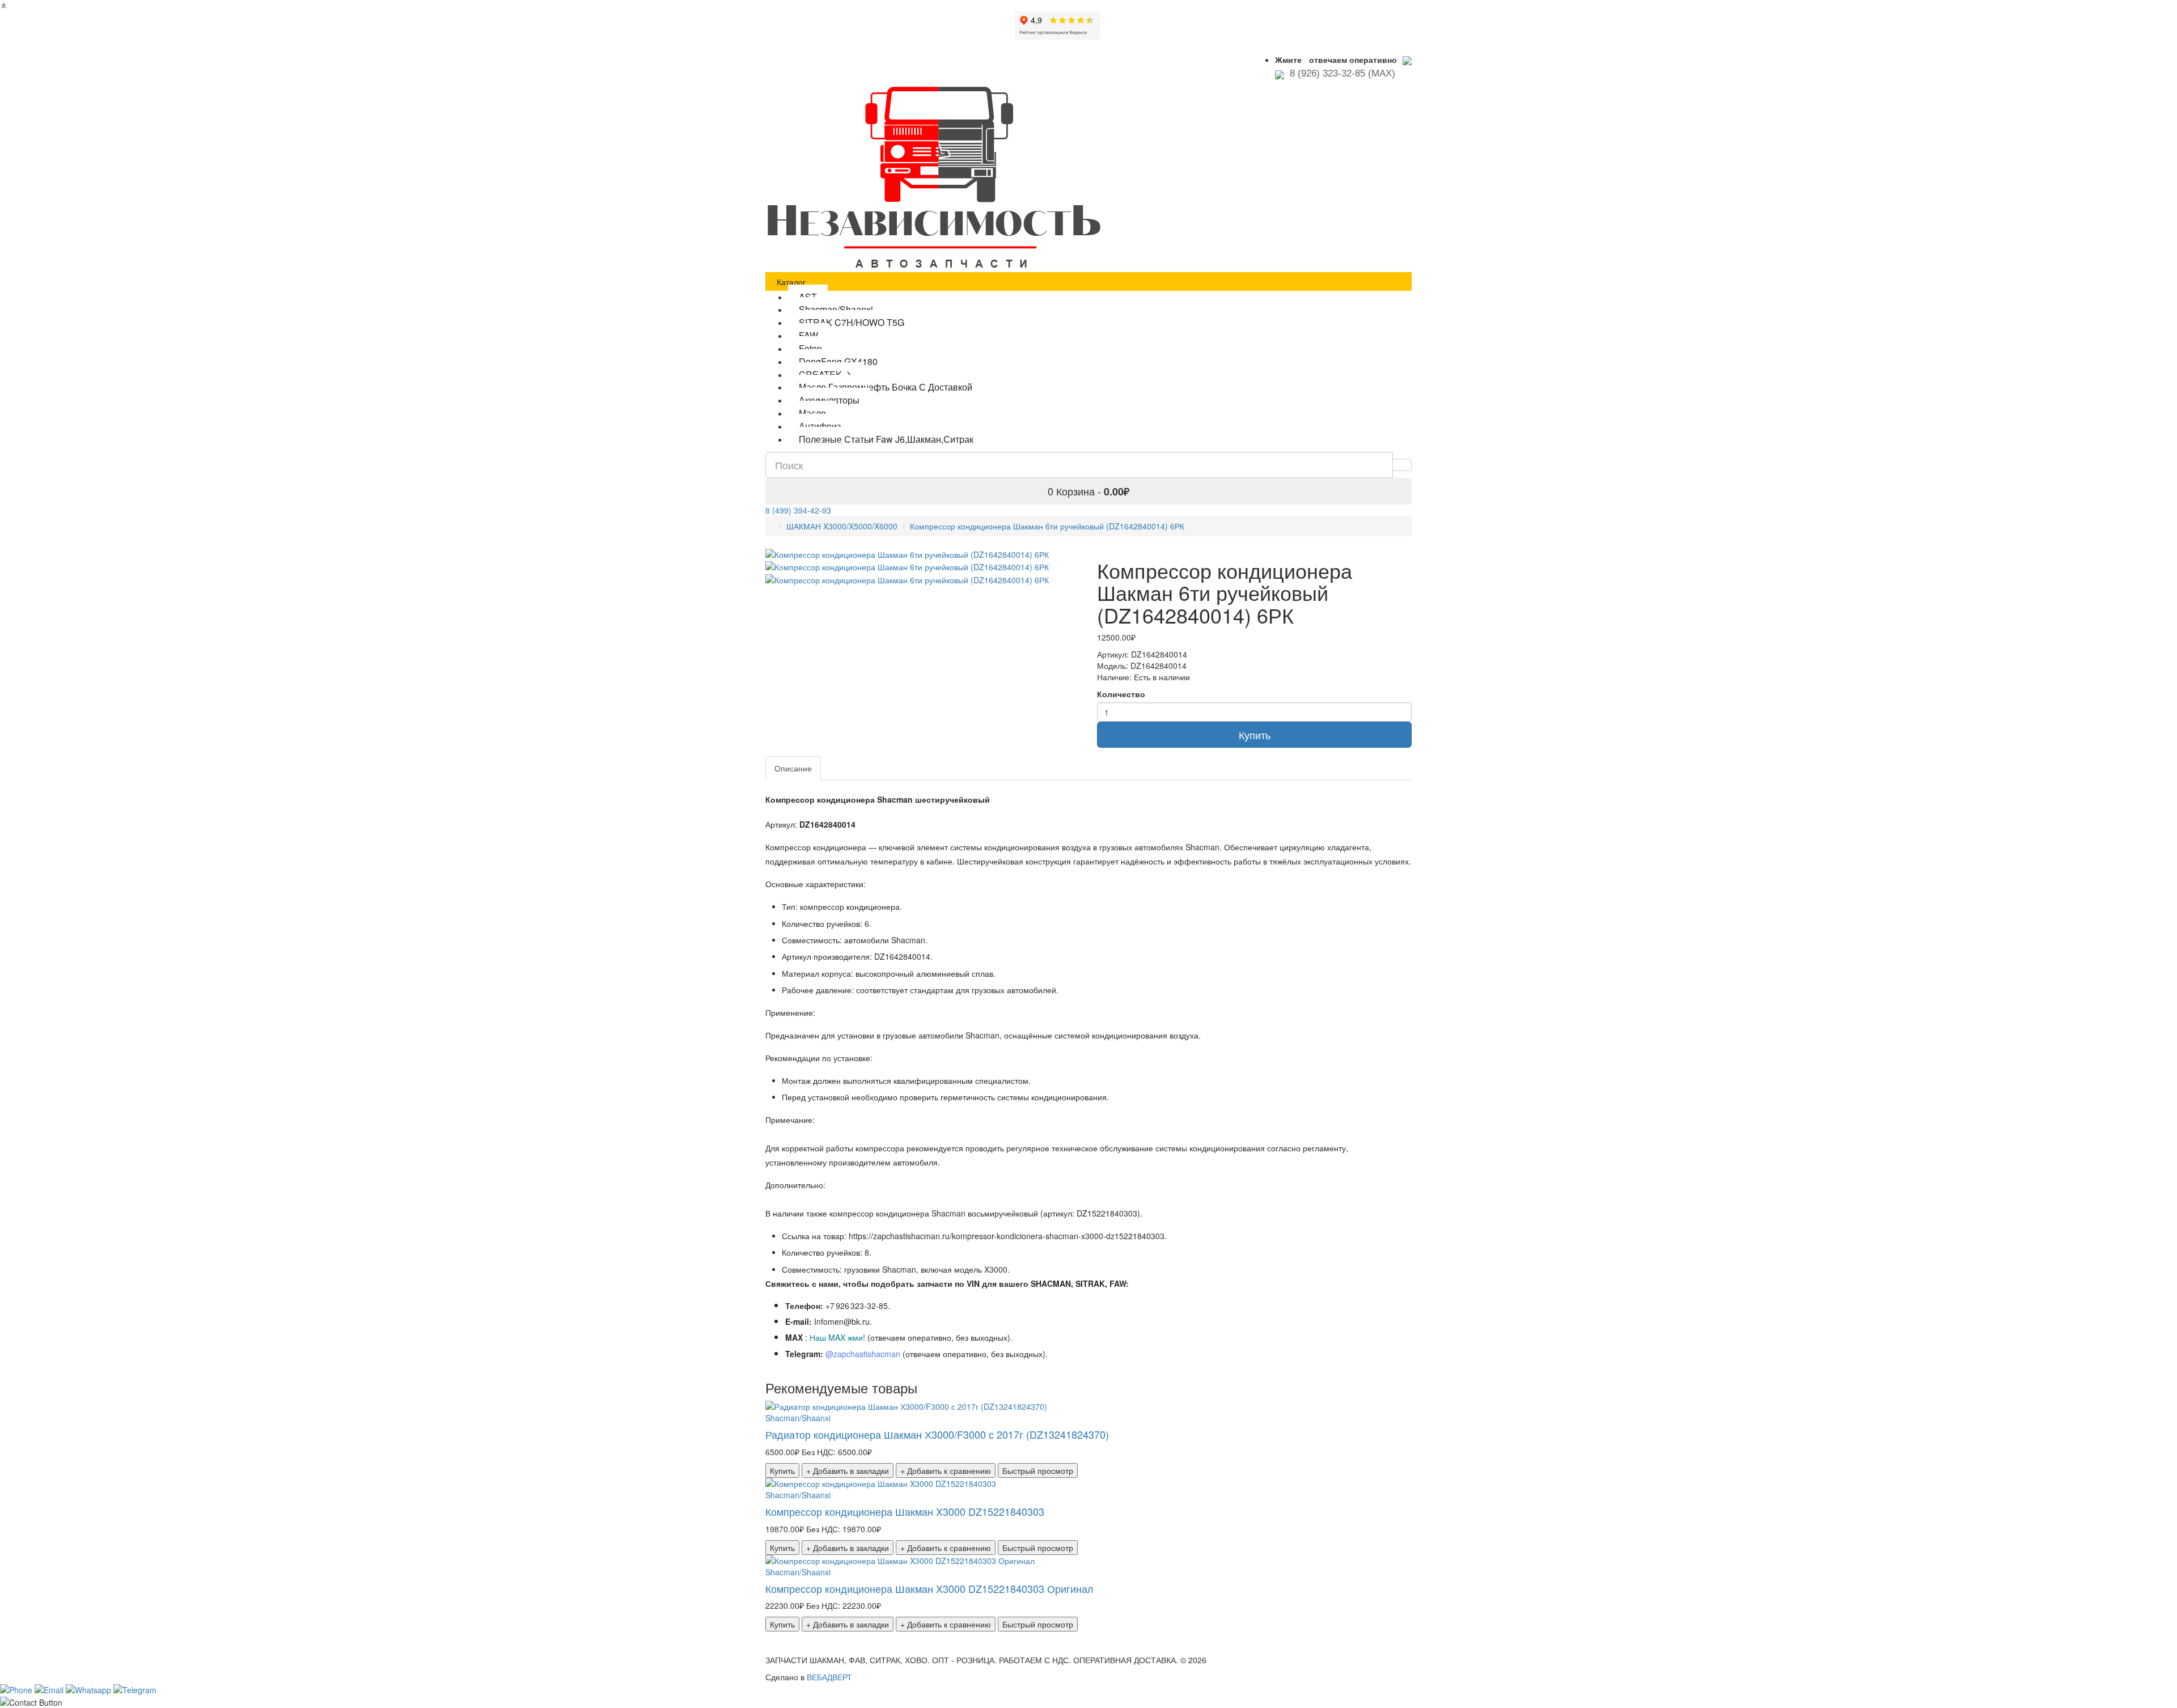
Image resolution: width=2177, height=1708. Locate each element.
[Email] (50, 1688)
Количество (1121, 694)
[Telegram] (135, 1688)
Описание (793, 768)
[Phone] (17, 1688)
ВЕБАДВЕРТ (829, 1677)
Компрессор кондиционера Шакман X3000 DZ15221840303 (905, 1511)
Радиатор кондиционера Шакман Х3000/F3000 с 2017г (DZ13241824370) (937, 1434)
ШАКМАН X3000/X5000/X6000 (842, 526)
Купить (1255, 735)
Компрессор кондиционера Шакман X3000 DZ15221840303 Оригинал (929, 1588)
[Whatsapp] (90, 1688)
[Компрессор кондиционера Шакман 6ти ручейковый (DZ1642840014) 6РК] (907, 566)
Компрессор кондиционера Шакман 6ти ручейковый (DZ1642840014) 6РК (1047, 526)
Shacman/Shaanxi (798, 1418)
